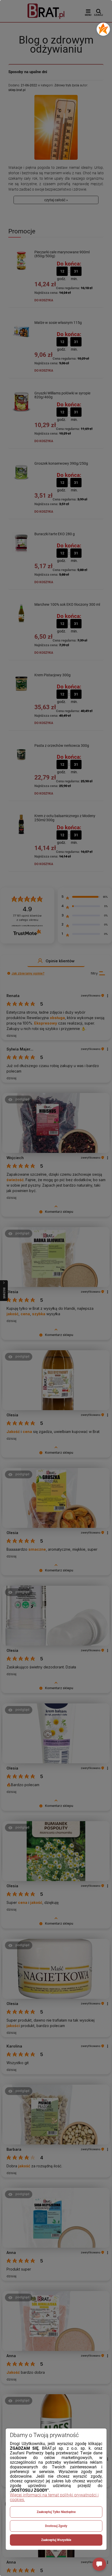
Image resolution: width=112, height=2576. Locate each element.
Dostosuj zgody (56, 2526)
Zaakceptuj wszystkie (56, 2540)
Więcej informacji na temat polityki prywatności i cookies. (54, 2497)
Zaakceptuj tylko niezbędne (56, 2512)
